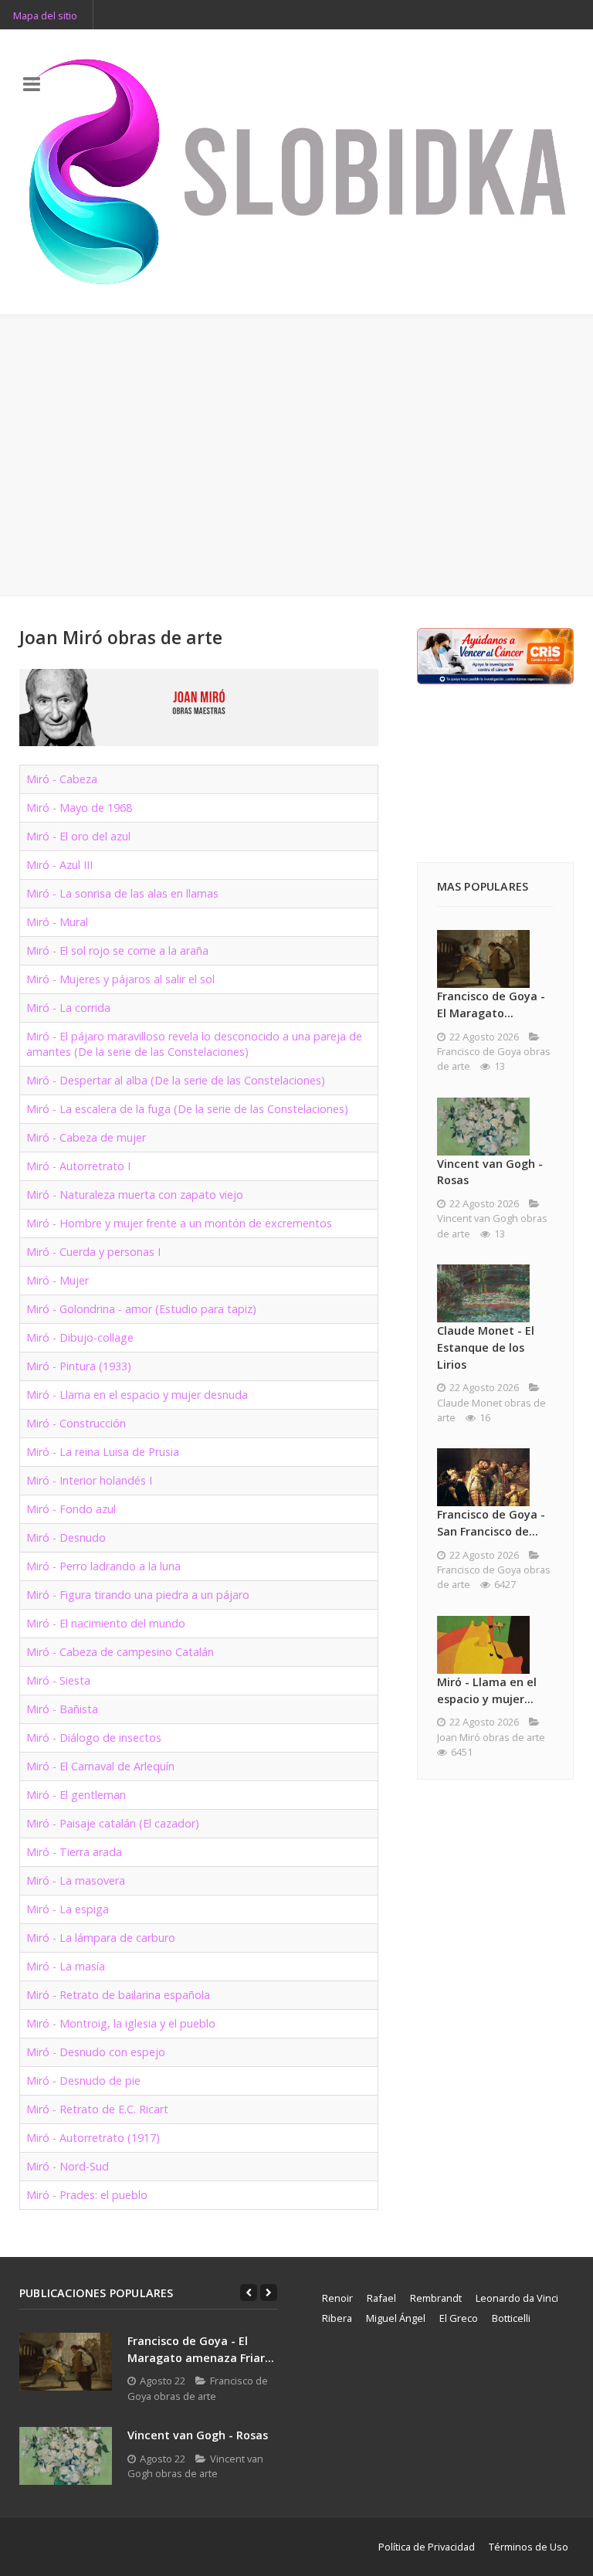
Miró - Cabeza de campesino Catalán (120, 1652)
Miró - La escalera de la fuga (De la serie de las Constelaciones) (187, 1109)
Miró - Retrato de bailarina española (118, 1995)
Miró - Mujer (58, 1280)
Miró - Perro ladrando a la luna (103, 1566)
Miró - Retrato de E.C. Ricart (97, 2109)
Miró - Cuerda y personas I (93, 1252)
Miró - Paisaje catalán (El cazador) (113, 1823)
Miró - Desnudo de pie (83, 2080)
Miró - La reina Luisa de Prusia (103, 1452)
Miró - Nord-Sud (68, 2166)
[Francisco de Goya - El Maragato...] (483, 959)
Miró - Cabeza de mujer (86, 1137)
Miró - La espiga (68, 1909)
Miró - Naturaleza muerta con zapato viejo (135, 1195)
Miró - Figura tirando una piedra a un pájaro (138, 1595)
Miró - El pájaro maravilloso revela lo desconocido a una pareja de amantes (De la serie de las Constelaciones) (194, 1044)
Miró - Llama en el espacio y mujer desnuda (137, 1395)
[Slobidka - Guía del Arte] (296, 172)
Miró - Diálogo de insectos (94, 1738)
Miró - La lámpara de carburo (101, 1938)
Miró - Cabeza (62, 779)
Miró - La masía (66, 1966)
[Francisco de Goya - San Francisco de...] (483, 1477)
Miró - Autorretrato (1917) (93, 2138)
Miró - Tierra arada (74, 1852)
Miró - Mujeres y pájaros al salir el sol (120, 979)
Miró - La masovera (76, 1880)
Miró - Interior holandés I (89, 1480)
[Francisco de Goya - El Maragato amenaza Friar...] (66, 2362)
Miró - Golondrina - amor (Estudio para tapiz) (141, 1309)
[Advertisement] (296, 456)
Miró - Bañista (62, 1709)
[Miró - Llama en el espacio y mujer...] (483, 1645)
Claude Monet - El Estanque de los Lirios (486, 1347)
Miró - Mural (57, 922)
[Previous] (249, 2293)
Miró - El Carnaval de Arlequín (100, 1766)
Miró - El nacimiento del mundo (106, 1623)
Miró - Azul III (59, 865)
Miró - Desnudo (66, 1537)
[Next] (269, 2293)
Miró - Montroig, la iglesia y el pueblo (121, 2023)
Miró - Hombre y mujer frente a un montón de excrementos (179, 1223)
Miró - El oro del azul (78, 836)
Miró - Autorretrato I (78, 1166)
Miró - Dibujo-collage (80, 1337)
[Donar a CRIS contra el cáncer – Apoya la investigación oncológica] (495, 655)
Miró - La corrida (68, 1008)
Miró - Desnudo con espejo (96, 2052)
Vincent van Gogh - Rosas (198, 2435)
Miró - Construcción (76, 1423)
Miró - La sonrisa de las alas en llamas (122, 893)
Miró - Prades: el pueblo (87, 2195)
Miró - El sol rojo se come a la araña (117, 950)
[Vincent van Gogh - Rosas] (483, 1127)
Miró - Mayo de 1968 (79, 808)
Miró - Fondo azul (71, 1509)
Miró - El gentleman (76, 1795)
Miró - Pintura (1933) (79, 1366)
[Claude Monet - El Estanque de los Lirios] (483, 1293)
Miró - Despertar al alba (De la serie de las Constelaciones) (176, 1080)
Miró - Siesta (58, 1680)
